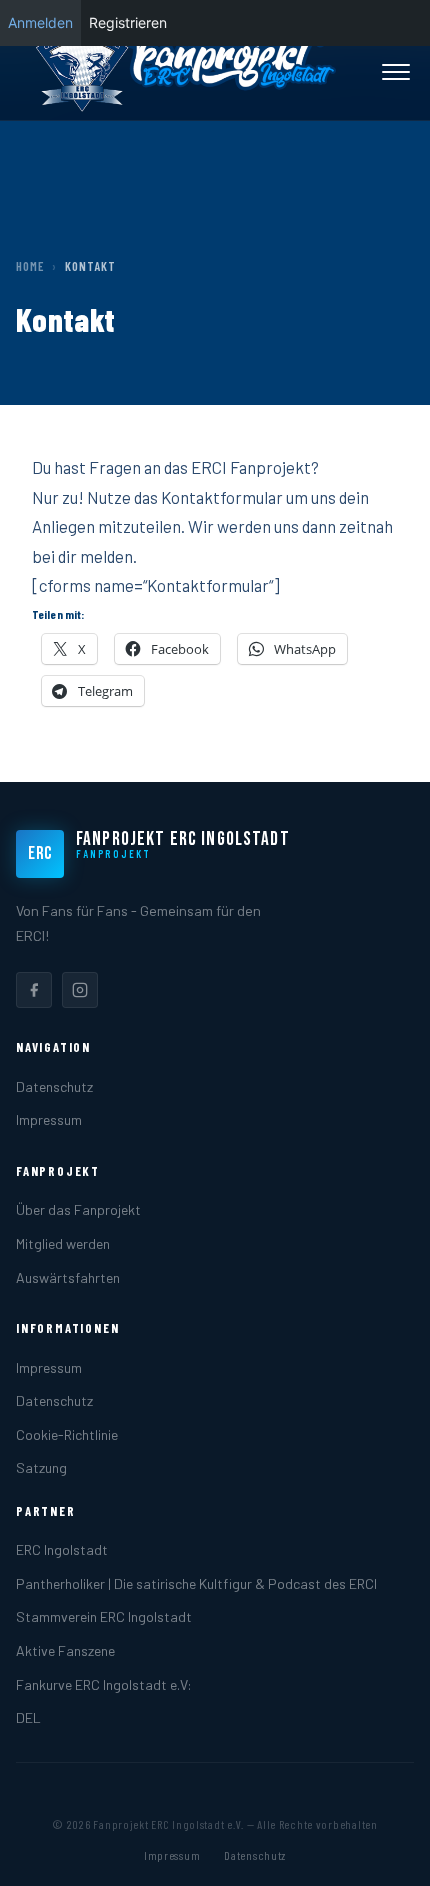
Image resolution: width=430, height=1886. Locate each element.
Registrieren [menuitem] (128, 22)
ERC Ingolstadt (62, 1549)
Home (30, 266)
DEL (28, 1717)
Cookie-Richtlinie (67, 1434)
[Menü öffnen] (396, 72)
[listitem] (34, 990)
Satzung (41, 1467)
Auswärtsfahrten (68, 1277)
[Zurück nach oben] (384, 1850)
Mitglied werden (63, 1243)
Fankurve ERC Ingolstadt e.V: (104, 1684)
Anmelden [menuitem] (40, 22)
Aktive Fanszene (65, 1650)
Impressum (49, 1119)
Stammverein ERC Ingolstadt (104, 1616)
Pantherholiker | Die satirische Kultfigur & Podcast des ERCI (196, 1583)
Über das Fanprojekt (78, 1209)
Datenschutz (54, 1086)
